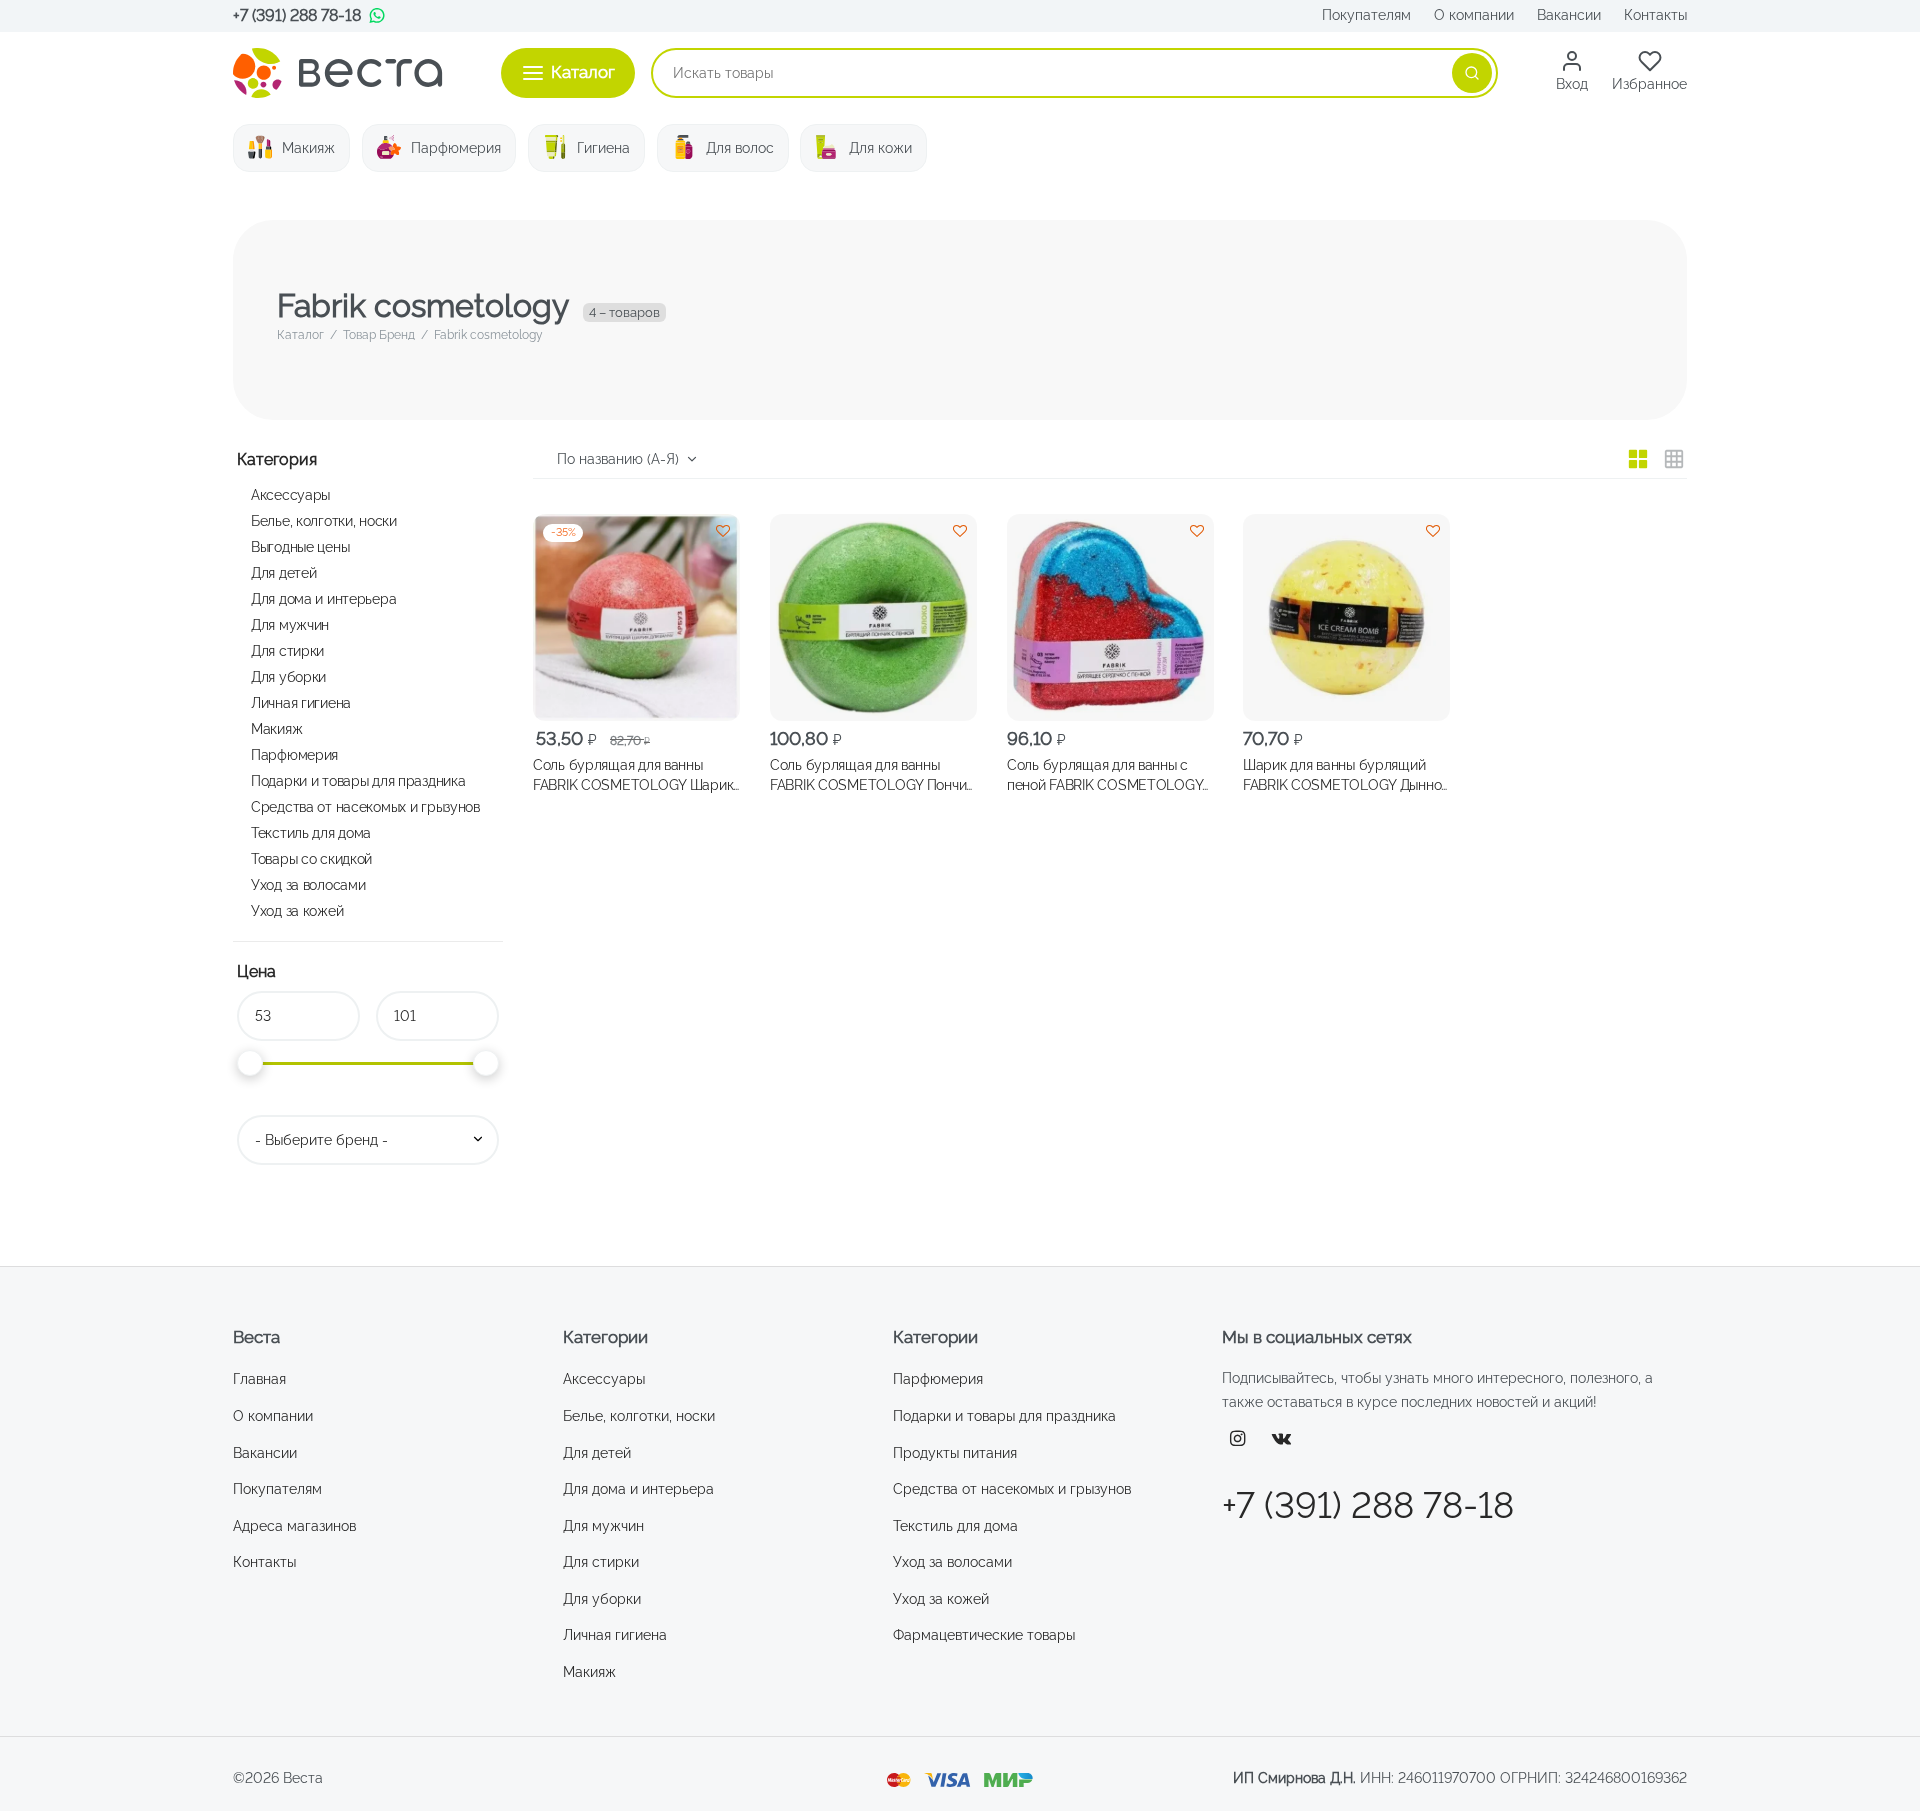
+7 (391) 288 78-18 (297, 15)
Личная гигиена (301, 702)
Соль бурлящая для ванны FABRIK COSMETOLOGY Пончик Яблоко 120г (871, 776)
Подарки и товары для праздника (358, 780)
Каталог (300, 335)
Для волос (740, 148)
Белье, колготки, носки (324, 520)
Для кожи (880, 148)
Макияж (308, 148)
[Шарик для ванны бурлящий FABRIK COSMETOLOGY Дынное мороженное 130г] (1346, 617)
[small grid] (1674, 459)
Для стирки (287, 650)
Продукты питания (955, 1453)
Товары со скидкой (311, 858)
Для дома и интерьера (323, 598)
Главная (259, 1379)
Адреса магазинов (294, 1526)
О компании (1474, 15)
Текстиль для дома (311, 832)
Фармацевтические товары (984, 1635)
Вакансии (1569, 15)
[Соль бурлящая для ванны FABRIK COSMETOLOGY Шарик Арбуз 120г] (636, 617)
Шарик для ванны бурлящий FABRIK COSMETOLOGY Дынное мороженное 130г (1346, 776)
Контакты (1655, 15)
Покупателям (1366, 15)
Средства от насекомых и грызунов (365, 806)
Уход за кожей (297, 910)
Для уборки (288, 676)
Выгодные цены (300, 546)
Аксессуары (290, 494)
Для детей (283, 572)
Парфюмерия (456, 148)
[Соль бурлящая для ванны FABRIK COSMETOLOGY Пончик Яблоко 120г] (873, 617)
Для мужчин (290, 624)
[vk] (1282, 1439)
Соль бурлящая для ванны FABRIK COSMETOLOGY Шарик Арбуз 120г (633, 776)
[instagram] (1237, 1439)
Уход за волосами (308, 884)
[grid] (1638, 459)
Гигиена (603, 148)
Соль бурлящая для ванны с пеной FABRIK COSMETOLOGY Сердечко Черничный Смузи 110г (1104, 776)
